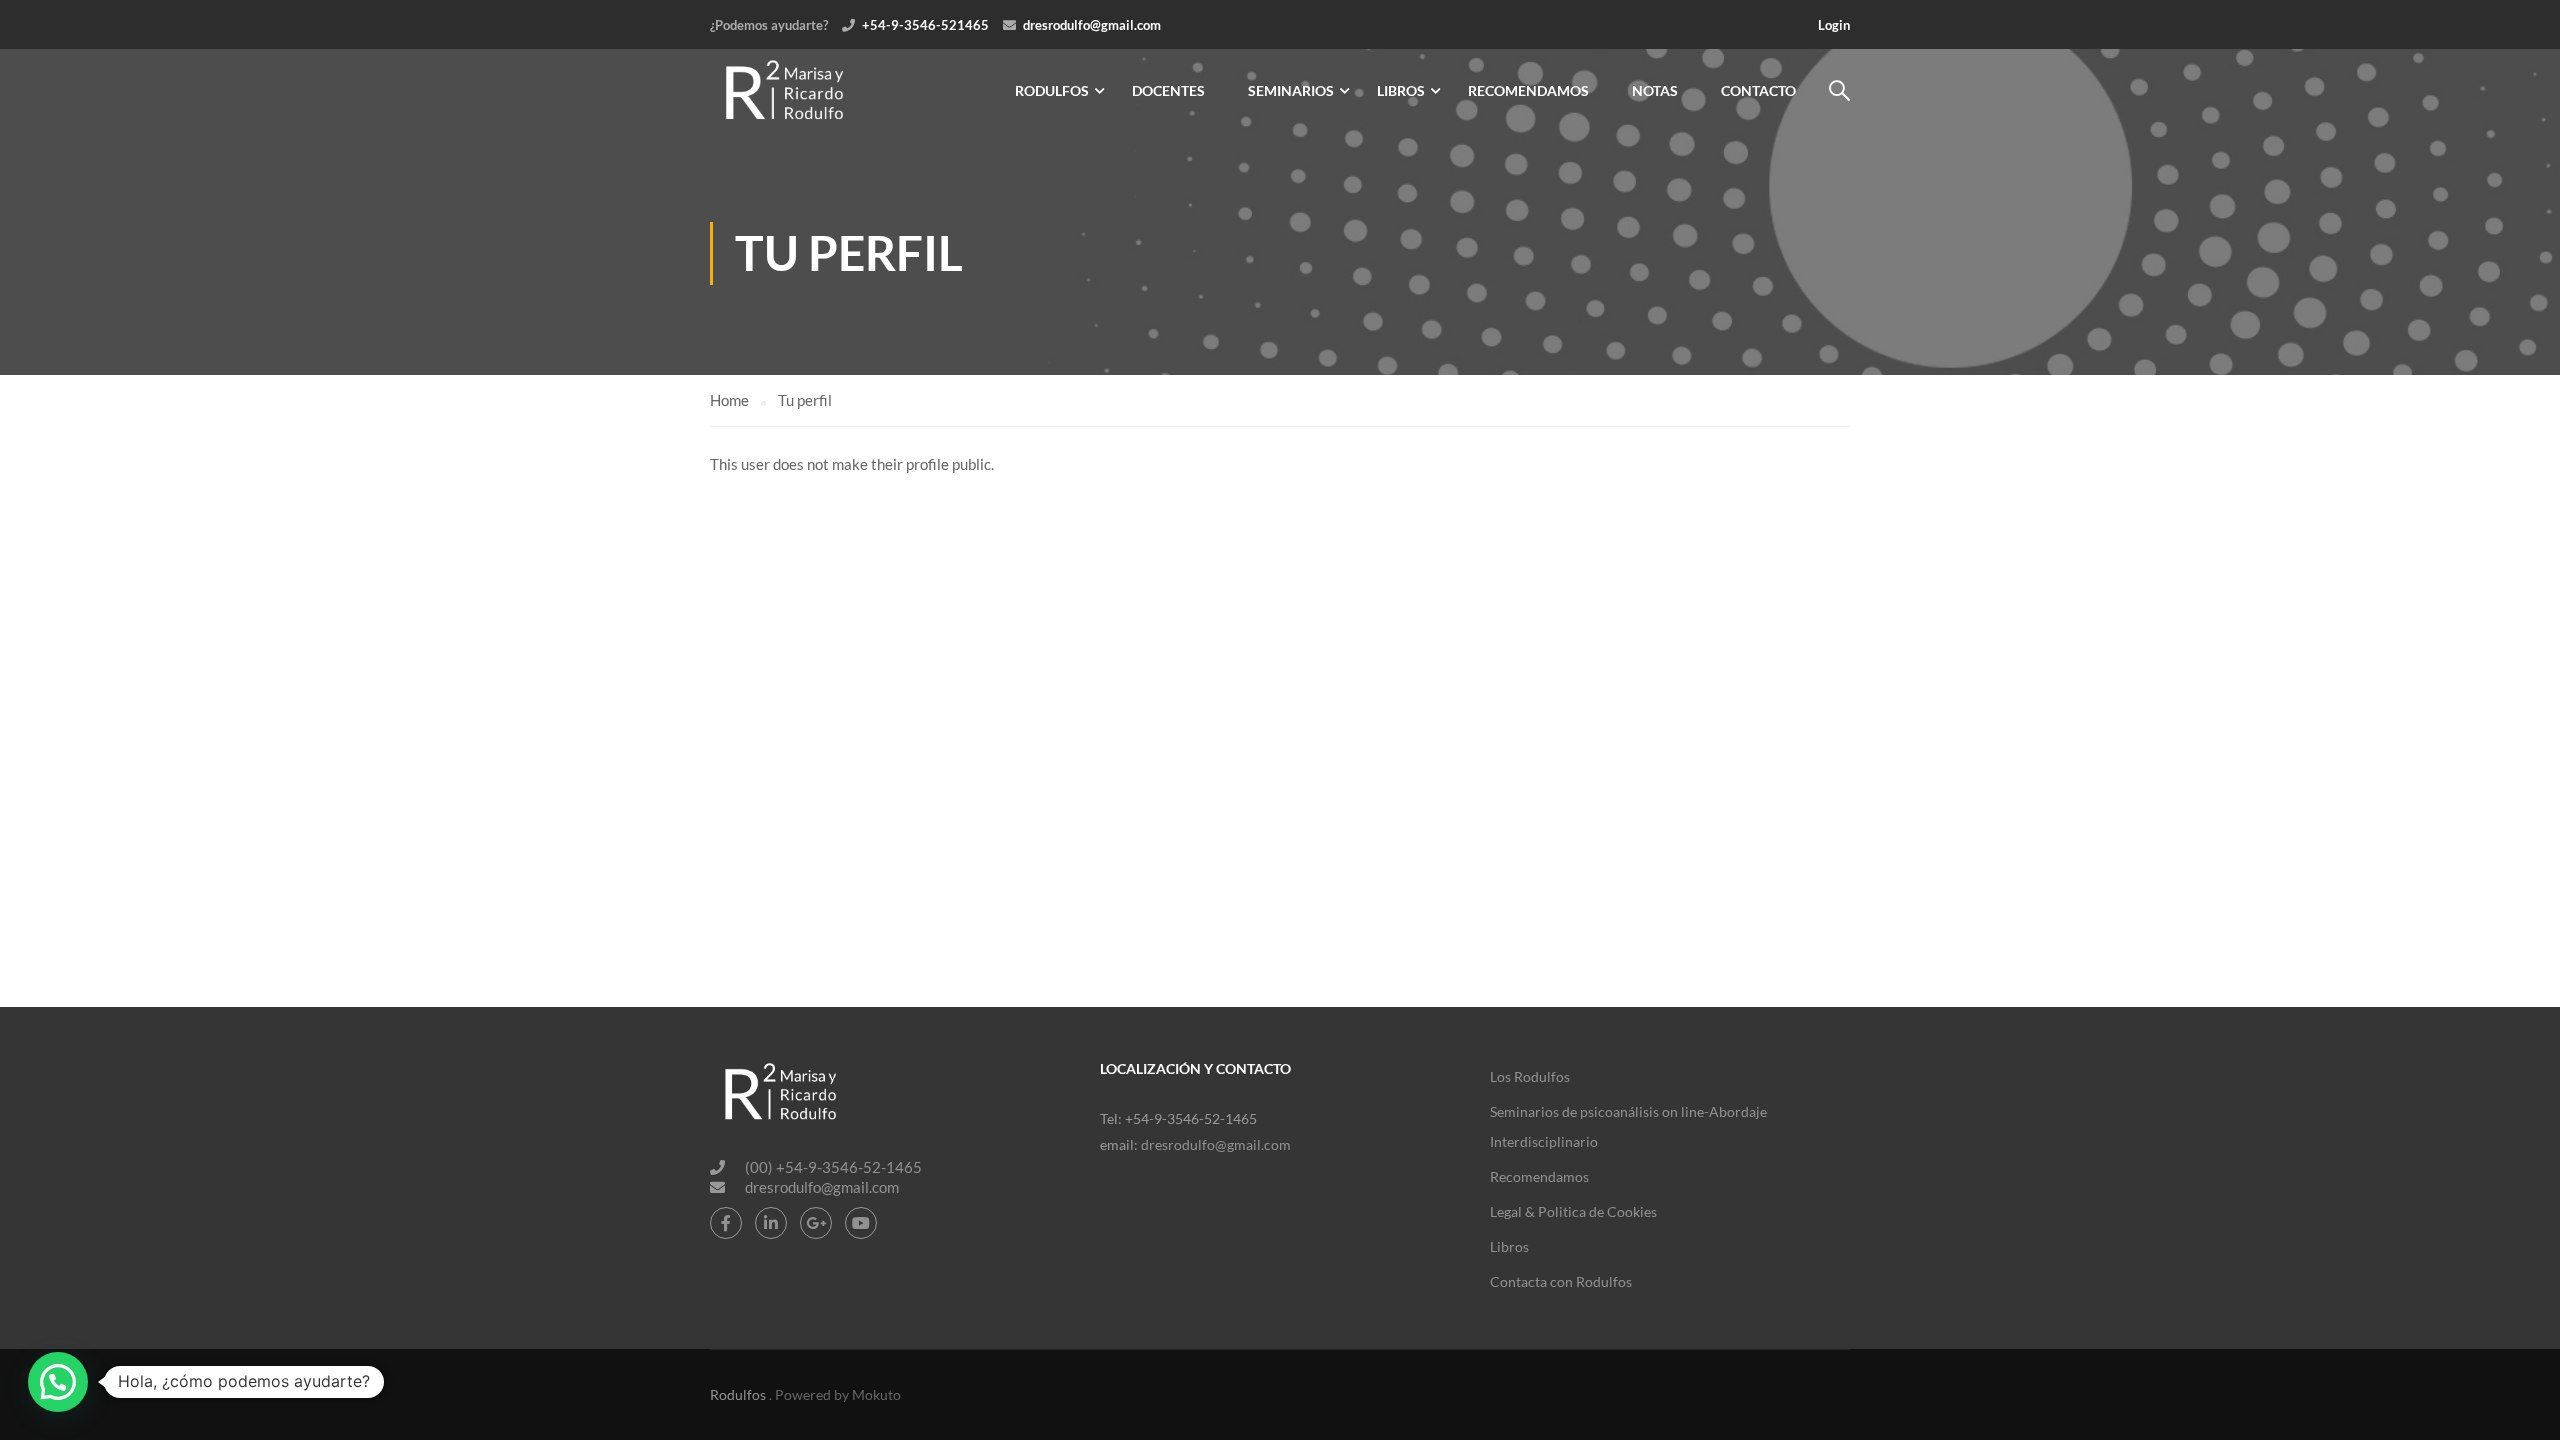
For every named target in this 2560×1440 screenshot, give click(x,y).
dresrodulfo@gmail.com (1092, 25)
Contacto (1758, 90)
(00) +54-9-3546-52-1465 (833, 1167)
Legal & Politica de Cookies (1573, 1211)
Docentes (1168, 90)
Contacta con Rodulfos (1561, 1281)
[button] (58, 1382)
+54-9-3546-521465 (925, 25)
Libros (1401, 90)
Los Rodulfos (1530, 1076)
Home (729, 400)
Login (1834, 25)
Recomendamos (1528, 90)
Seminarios (1291, 90)
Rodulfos (1052, 90)
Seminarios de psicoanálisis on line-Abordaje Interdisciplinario (1628, 1126)
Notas (1655, 90)
